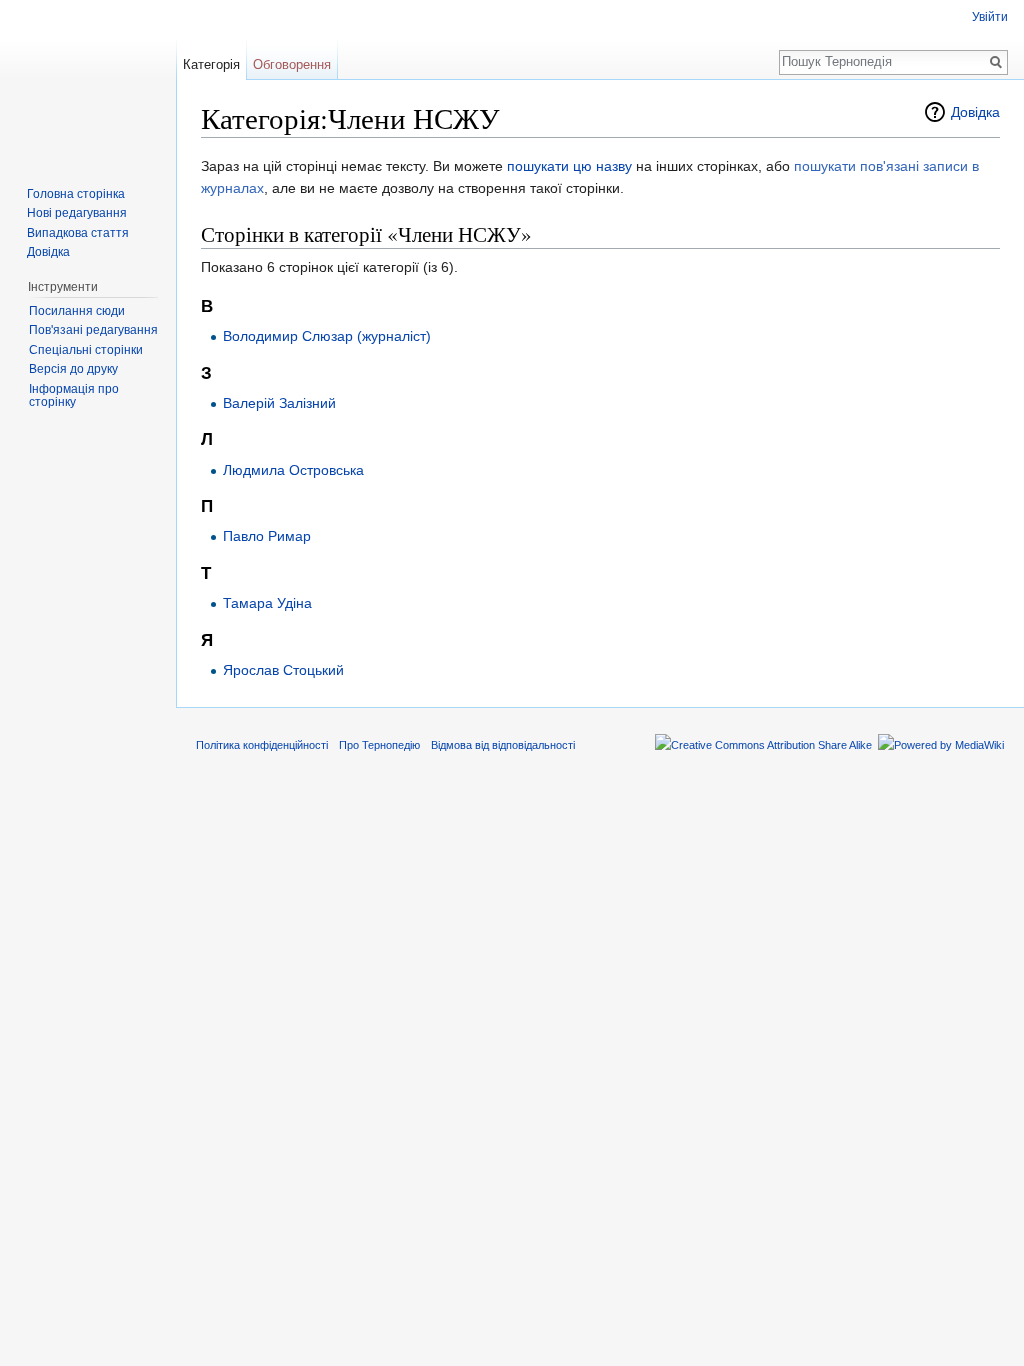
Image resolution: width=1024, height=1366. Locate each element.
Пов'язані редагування (93, 330)
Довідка (975, 112)
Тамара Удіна (267, 603)
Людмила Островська (293, 470)
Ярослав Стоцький (283, 670)
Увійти (990, 17)
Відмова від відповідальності (503, 745)
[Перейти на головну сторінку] (88, 80)
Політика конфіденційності (262, 745)
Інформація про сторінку (74, 396)
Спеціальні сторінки (86, 350)
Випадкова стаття (78, 233)
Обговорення (292, 64)
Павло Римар (267, 536)
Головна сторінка (76, 194)
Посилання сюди (77, 311)
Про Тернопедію (379, 745)
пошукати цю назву (569, 166)
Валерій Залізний (279, 403)
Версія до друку (73, 369)
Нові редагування (77, 213)
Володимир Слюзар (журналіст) (327, 336)
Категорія (211, 64)
